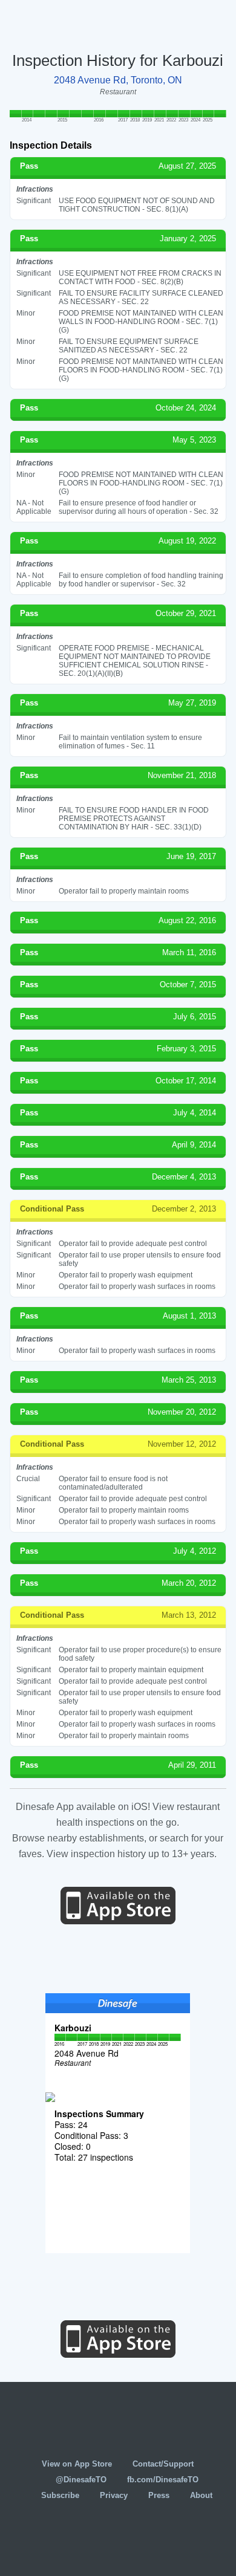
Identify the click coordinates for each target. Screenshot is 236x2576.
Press (159, 2495)
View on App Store (77, 2464)
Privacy (114, 2495)
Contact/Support (163, 2464)
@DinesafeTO (81, 2480)
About (201, 2495)
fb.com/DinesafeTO (163, 2480)
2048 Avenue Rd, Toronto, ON (118, 80)
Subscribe (60, 2495)
